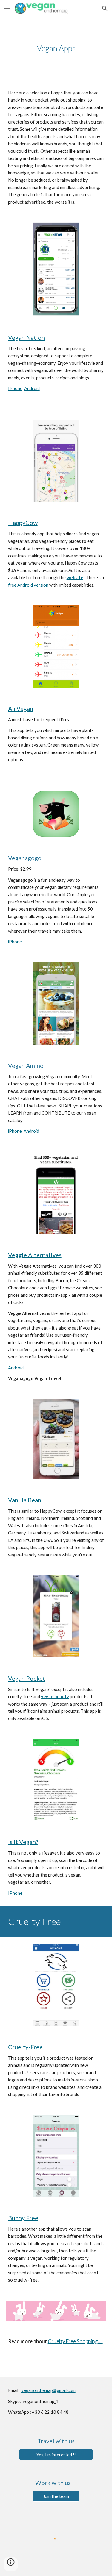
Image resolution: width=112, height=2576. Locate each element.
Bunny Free (23, 2218)
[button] (7, 8)
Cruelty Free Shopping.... (75, 2341)
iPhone (15, 942)
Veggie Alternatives (35, 1255)
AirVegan (21, 708)
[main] (56, 48)
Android (32, 388)
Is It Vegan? (23, 1842)
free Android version (28, 585)
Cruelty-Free (25, 2047)
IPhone (15, 388)
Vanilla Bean (25, 1500)
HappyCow (23, 523)
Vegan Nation (26, 337)
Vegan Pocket (27, 1678)
